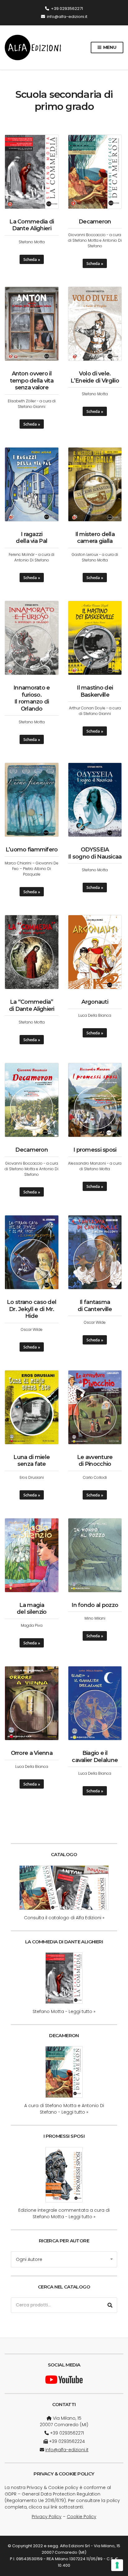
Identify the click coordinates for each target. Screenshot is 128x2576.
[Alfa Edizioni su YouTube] (64, 2379)
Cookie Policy (82, 2517)
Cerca (110, 2305)
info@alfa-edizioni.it (67, 17)
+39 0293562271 (67, 9)
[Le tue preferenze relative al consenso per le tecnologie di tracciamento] (117, 2565)
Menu (109, 47)
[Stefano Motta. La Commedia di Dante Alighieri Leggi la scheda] (64, 1978)
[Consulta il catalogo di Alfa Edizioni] (64, 1888)
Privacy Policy (47, 2517)
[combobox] (64, 2259)
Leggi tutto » (82, 2011)
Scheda (30, 259)
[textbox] (64, 2259)
